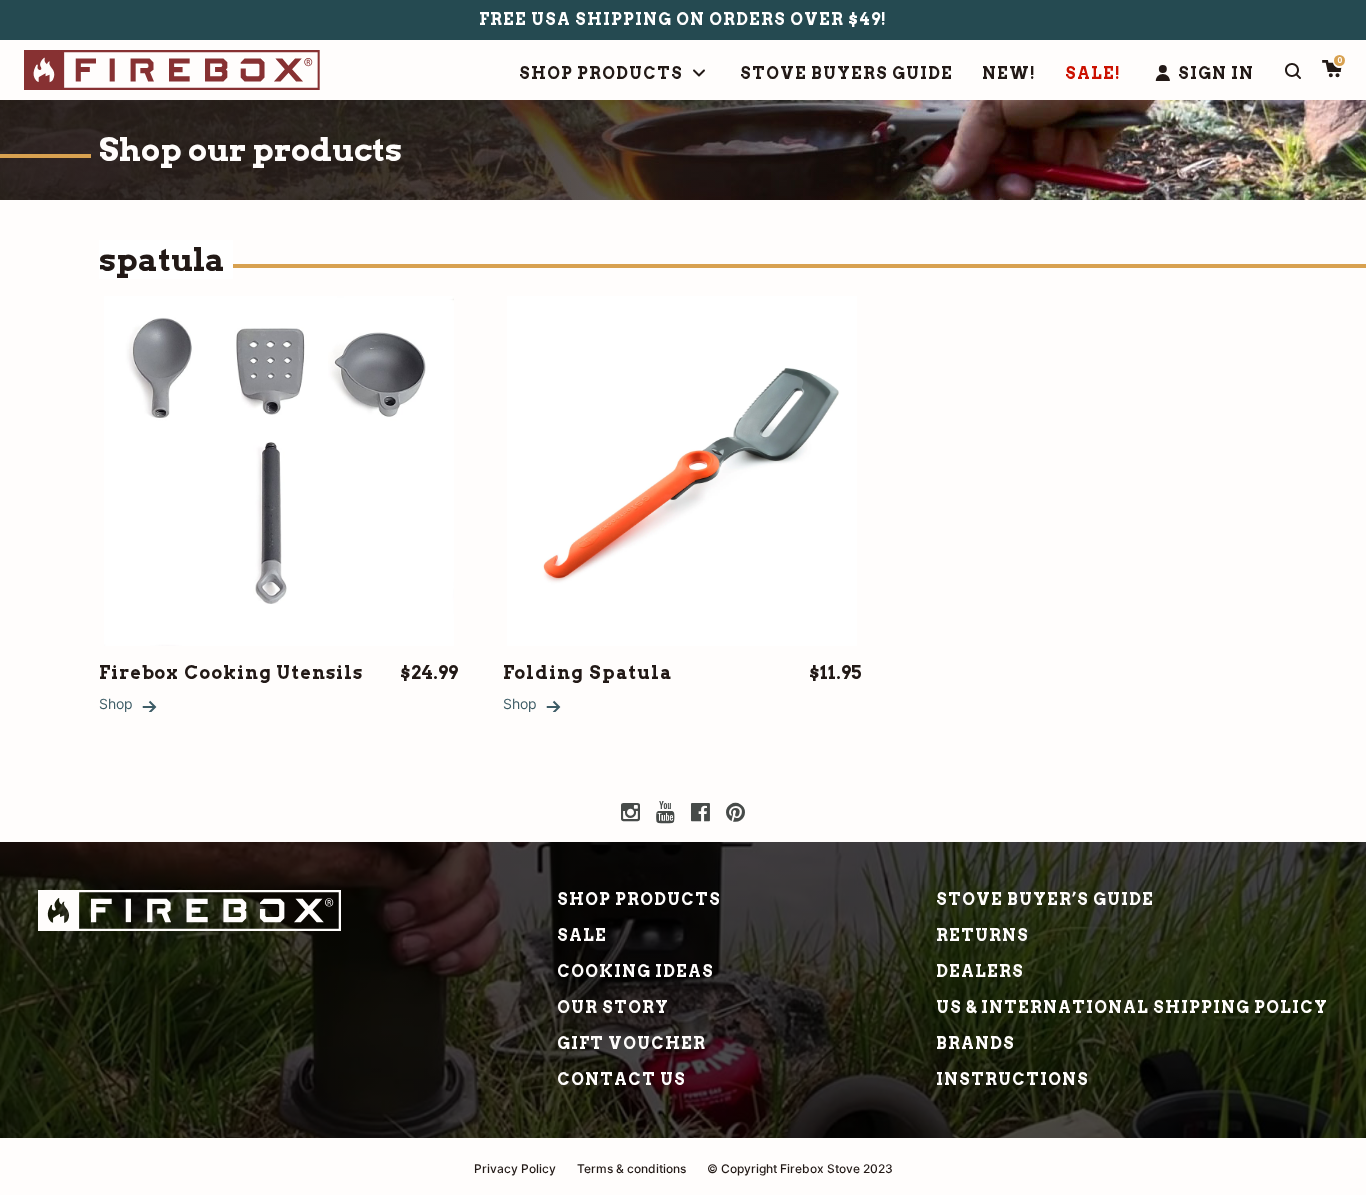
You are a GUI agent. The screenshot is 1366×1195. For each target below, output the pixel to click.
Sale (582, 935)
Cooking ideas (635, 971)
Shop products (639, 899)
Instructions (1012, 1079)
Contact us (621, 1079)
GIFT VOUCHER (631, 1043)
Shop (116, 703)
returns (982, 935)
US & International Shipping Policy (1132, 1007)
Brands (975, 1043)
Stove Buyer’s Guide (1045, 899)
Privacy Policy (515, 1168)
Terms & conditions (631, 1168)
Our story (613, 1007)
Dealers (980, 971)
